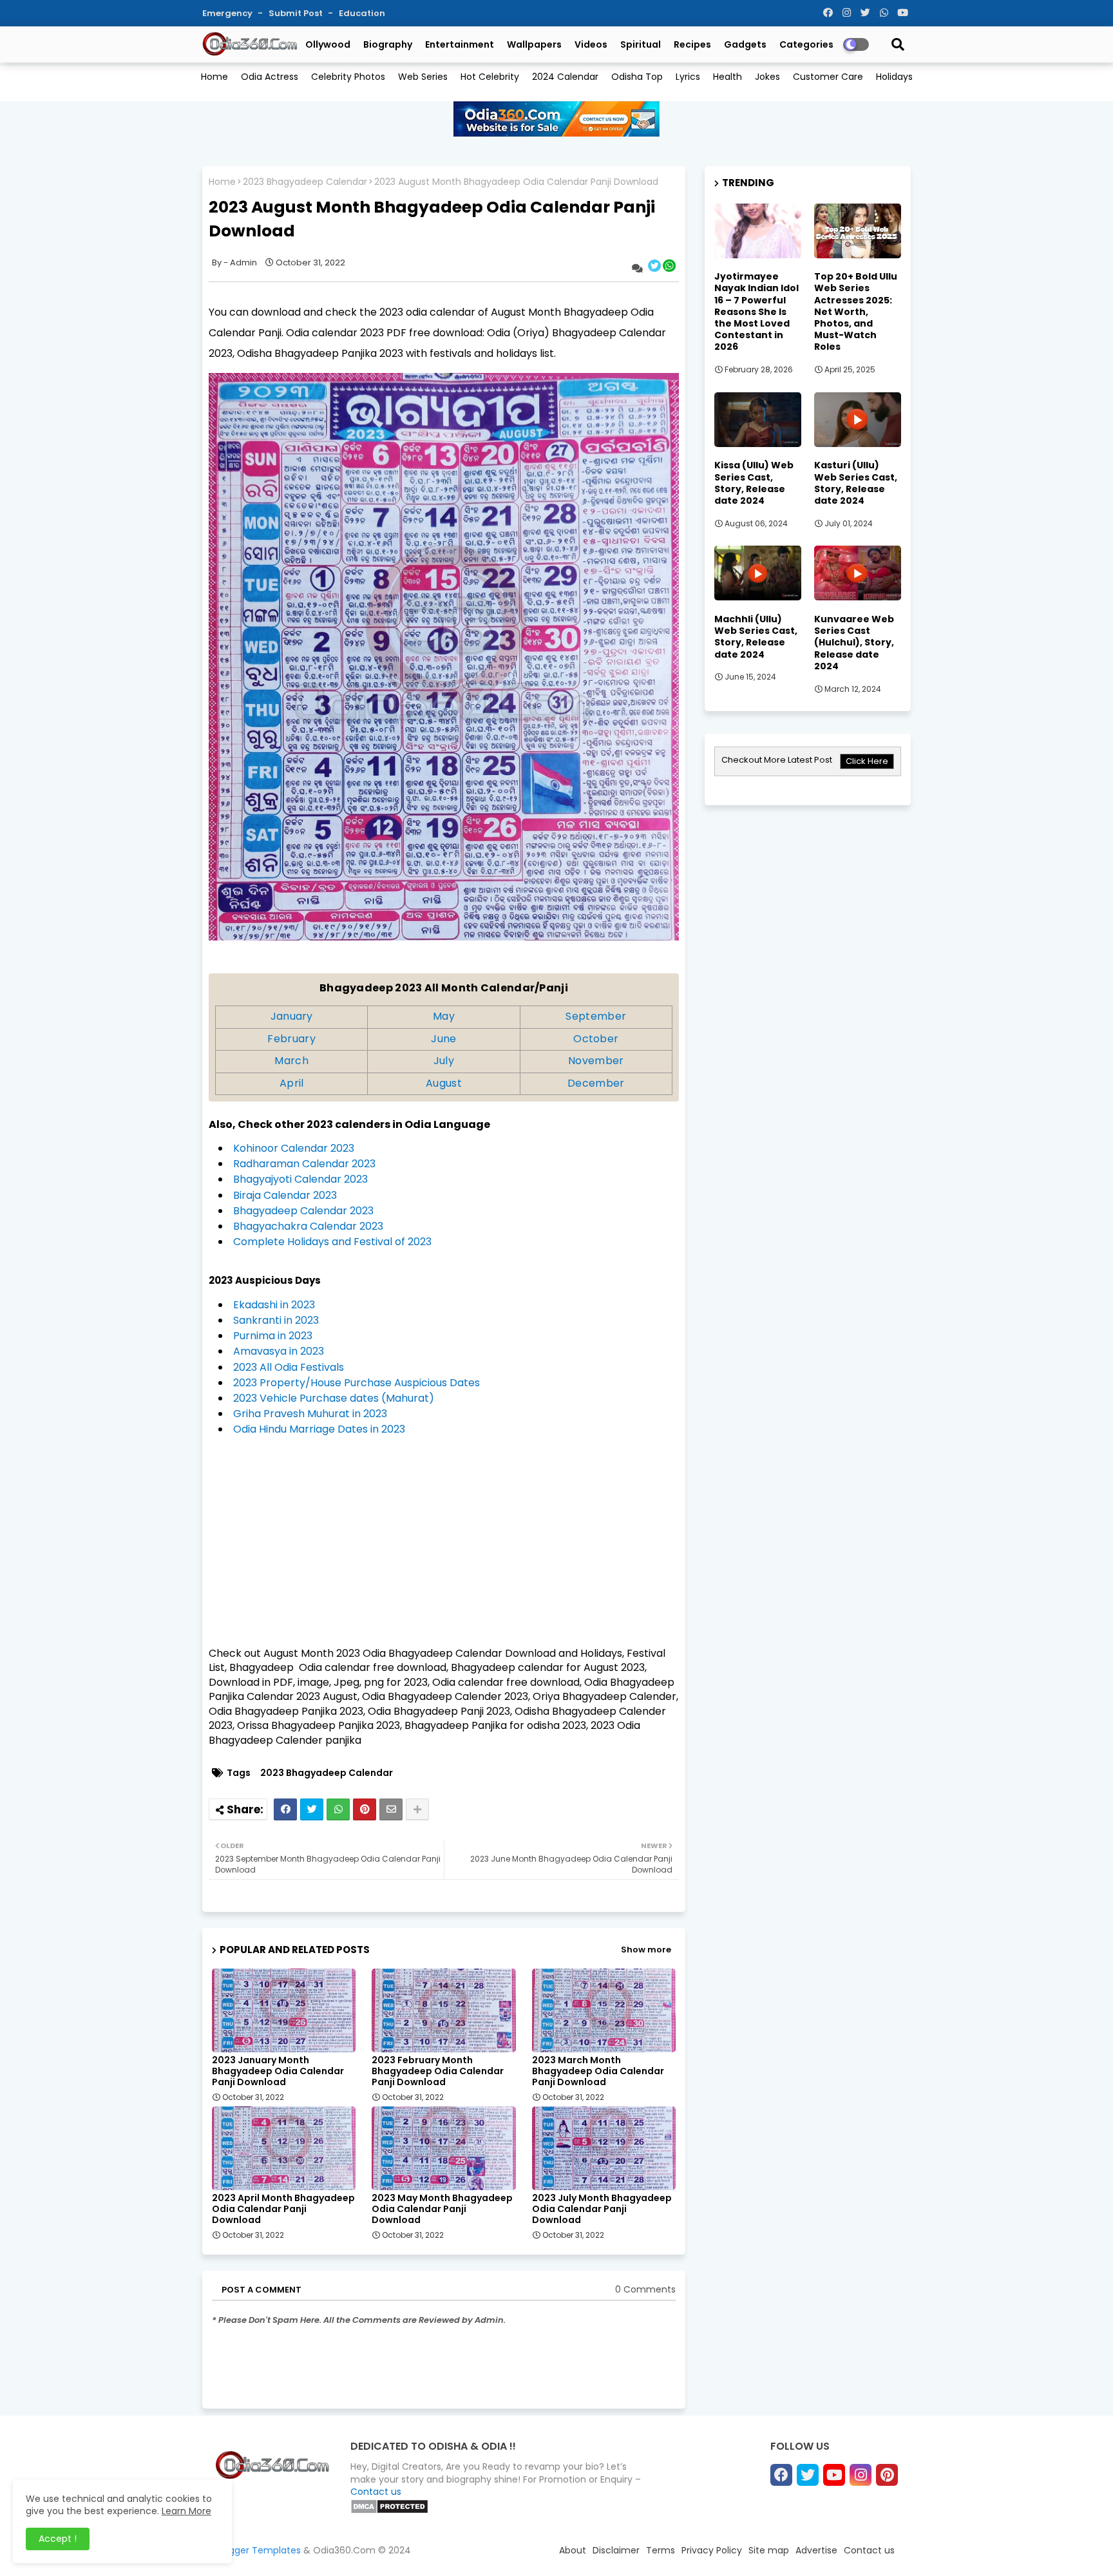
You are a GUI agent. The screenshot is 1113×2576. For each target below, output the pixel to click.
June (443, 1039)
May (444, 1016)
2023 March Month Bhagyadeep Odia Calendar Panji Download (598, 2071)
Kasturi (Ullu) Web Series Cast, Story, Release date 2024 (856, 483)
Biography (388, 44)
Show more (646, 1950)
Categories (806, 44)
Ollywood (328, 44)
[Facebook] (285, 1809)
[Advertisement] (444, 1547)
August (444, 1083)
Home (214, 77)
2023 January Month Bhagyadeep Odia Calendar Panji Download (278, 2071)
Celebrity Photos (348, 77)
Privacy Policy (712, 2550)
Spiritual (641, 44)
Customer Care (828, 77)
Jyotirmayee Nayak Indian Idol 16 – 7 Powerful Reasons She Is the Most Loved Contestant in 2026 (756, 311)
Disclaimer (616, 2550)
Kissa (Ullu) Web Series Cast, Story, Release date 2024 (754, 483)
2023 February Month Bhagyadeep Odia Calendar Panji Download (438, 2071)
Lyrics (688, 77)
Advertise (816, 2550)
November (596, 1061)
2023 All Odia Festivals (289, 1367)
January (292, 1016)
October (596, 1039)
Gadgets (745, 44)
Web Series (423, 77)
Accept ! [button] (58, 2539)
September (596, 1016)
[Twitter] (312, 1809)
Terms (661, 2550)
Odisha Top (637, 77)
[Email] (391, 1809)
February (291, 1039)
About (573, 2550)
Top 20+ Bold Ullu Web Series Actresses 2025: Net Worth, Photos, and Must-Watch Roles (856, 311)
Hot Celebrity (490, 77)
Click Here (867, 761)
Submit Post (297, 13)
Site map (769, 2550)
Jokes (767, 77)
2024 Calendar (565, 77)
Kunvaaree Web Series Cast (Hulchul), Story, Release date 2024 (854, 643)
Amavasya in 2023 (279, 1351)
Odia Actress (270, 77)
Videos (591, 44)
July (444, 1061)
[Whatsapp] (338, 1809)
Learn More (186, 2511)
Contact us (376, 2492)
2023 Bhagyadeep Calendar (305, 182)
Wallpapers (534, 44)
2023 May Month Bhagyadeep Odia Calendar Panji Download (442, 2209)
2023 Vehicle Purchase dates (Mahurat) (334, 1398)
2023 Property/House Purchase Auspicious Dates (357, 1383)
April (292, 1083)
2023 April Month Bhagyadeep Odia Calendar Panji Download (283, 2209)
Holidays (894, 77)
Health (728, 77)
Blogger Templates (258, 2550)
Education (362, 13)
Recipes (692, 44)
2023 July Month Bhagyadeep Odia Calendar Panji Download (602, 2209)
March (291, 1061)
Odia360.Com (344, 2550)
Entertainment (460, 44)
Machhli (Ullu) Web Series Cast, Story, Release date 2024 (756, 637)
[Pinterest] (365, 1809)
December (596, 1083)
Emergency (228, 13)
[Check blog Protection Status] (389, 2511)
